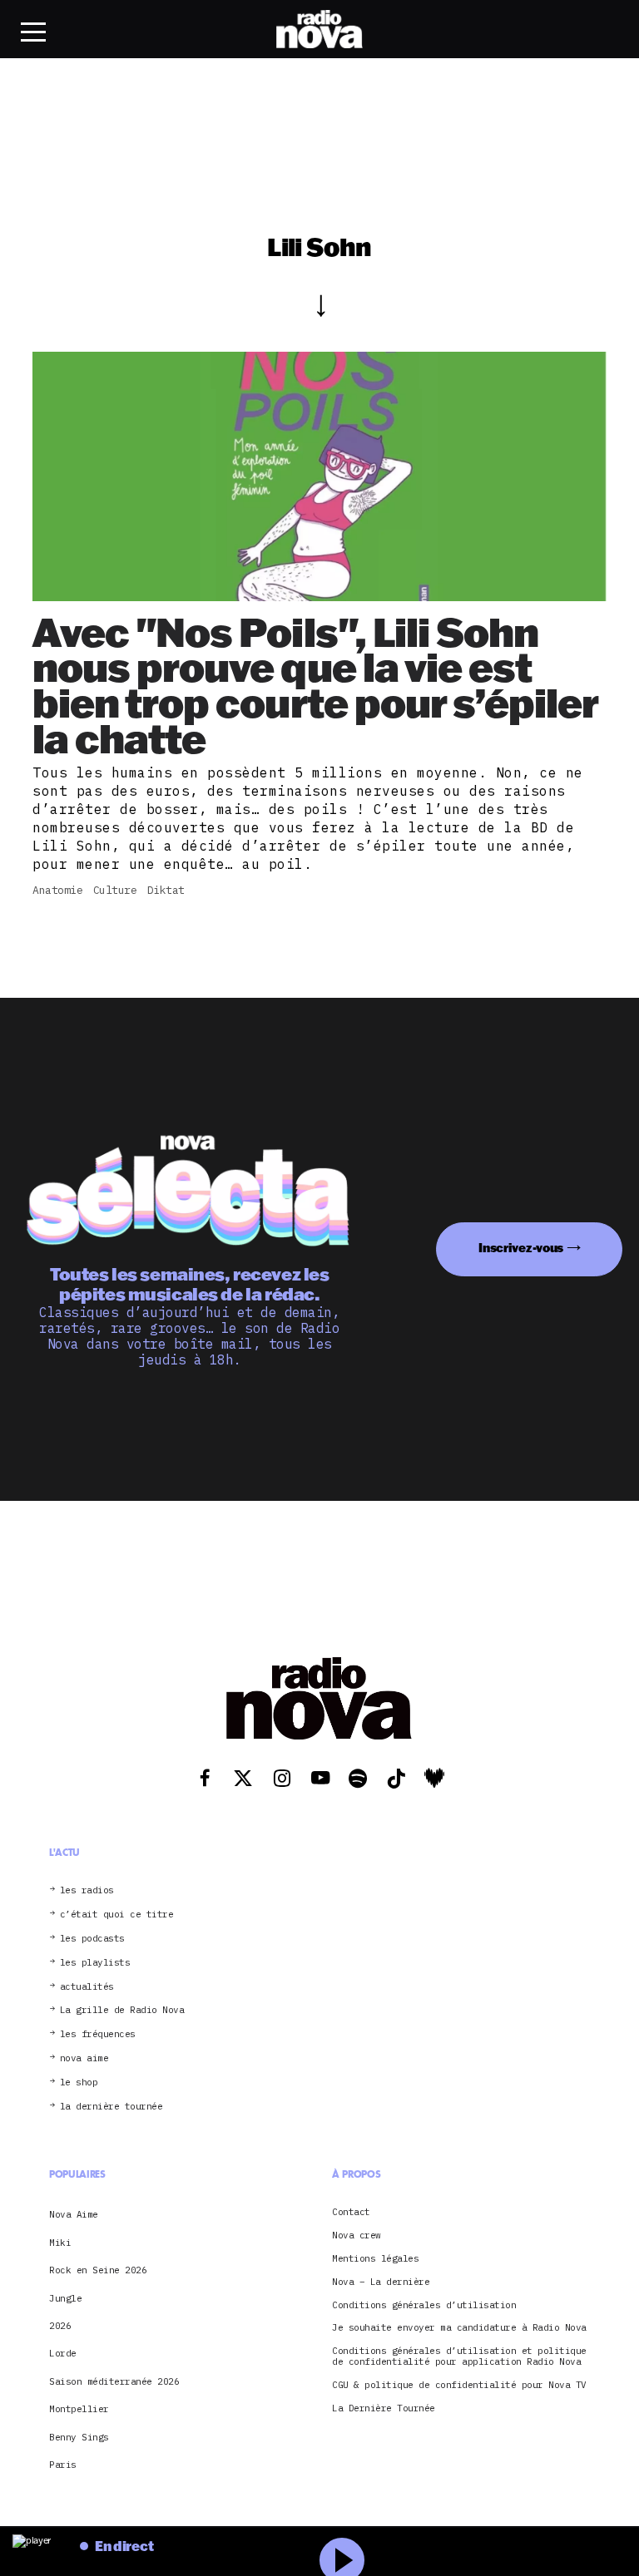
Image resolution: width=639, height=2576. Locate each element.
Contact (351, 2212)
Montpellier (79, 2409)
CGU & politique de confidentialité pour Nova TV (459, 2385)
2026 (60, 2326)
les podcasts (92, 1939)
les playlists (95, 1963)
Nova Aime (74, 2214)
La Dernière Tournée (384, 2408)
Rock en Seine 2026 (98, 2270)
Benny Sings (79, 2437)
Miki (60, 2243)
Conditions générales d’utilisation (424, 2305)
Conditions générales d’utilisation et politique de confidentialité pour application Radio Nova (459, 2356)
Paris (63, 2465)
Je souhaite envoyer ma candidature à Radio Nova (459, 2328)
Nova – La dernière (381, 2282)
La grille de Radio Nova (122, 2010)
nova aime (84, 2058)
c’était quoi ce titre (117, 1915)
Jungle (65, 2298)
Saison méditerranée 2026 (114, 2381)
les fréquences (98, 2034)
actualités (87, 1987)
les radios (87, 1890)
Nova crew (357, 2235)
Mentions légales (375, 2259)
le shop (79, 2083)
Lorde (63, 2353)
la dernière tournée (111, 2107)
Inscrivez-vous (521, 1248)
